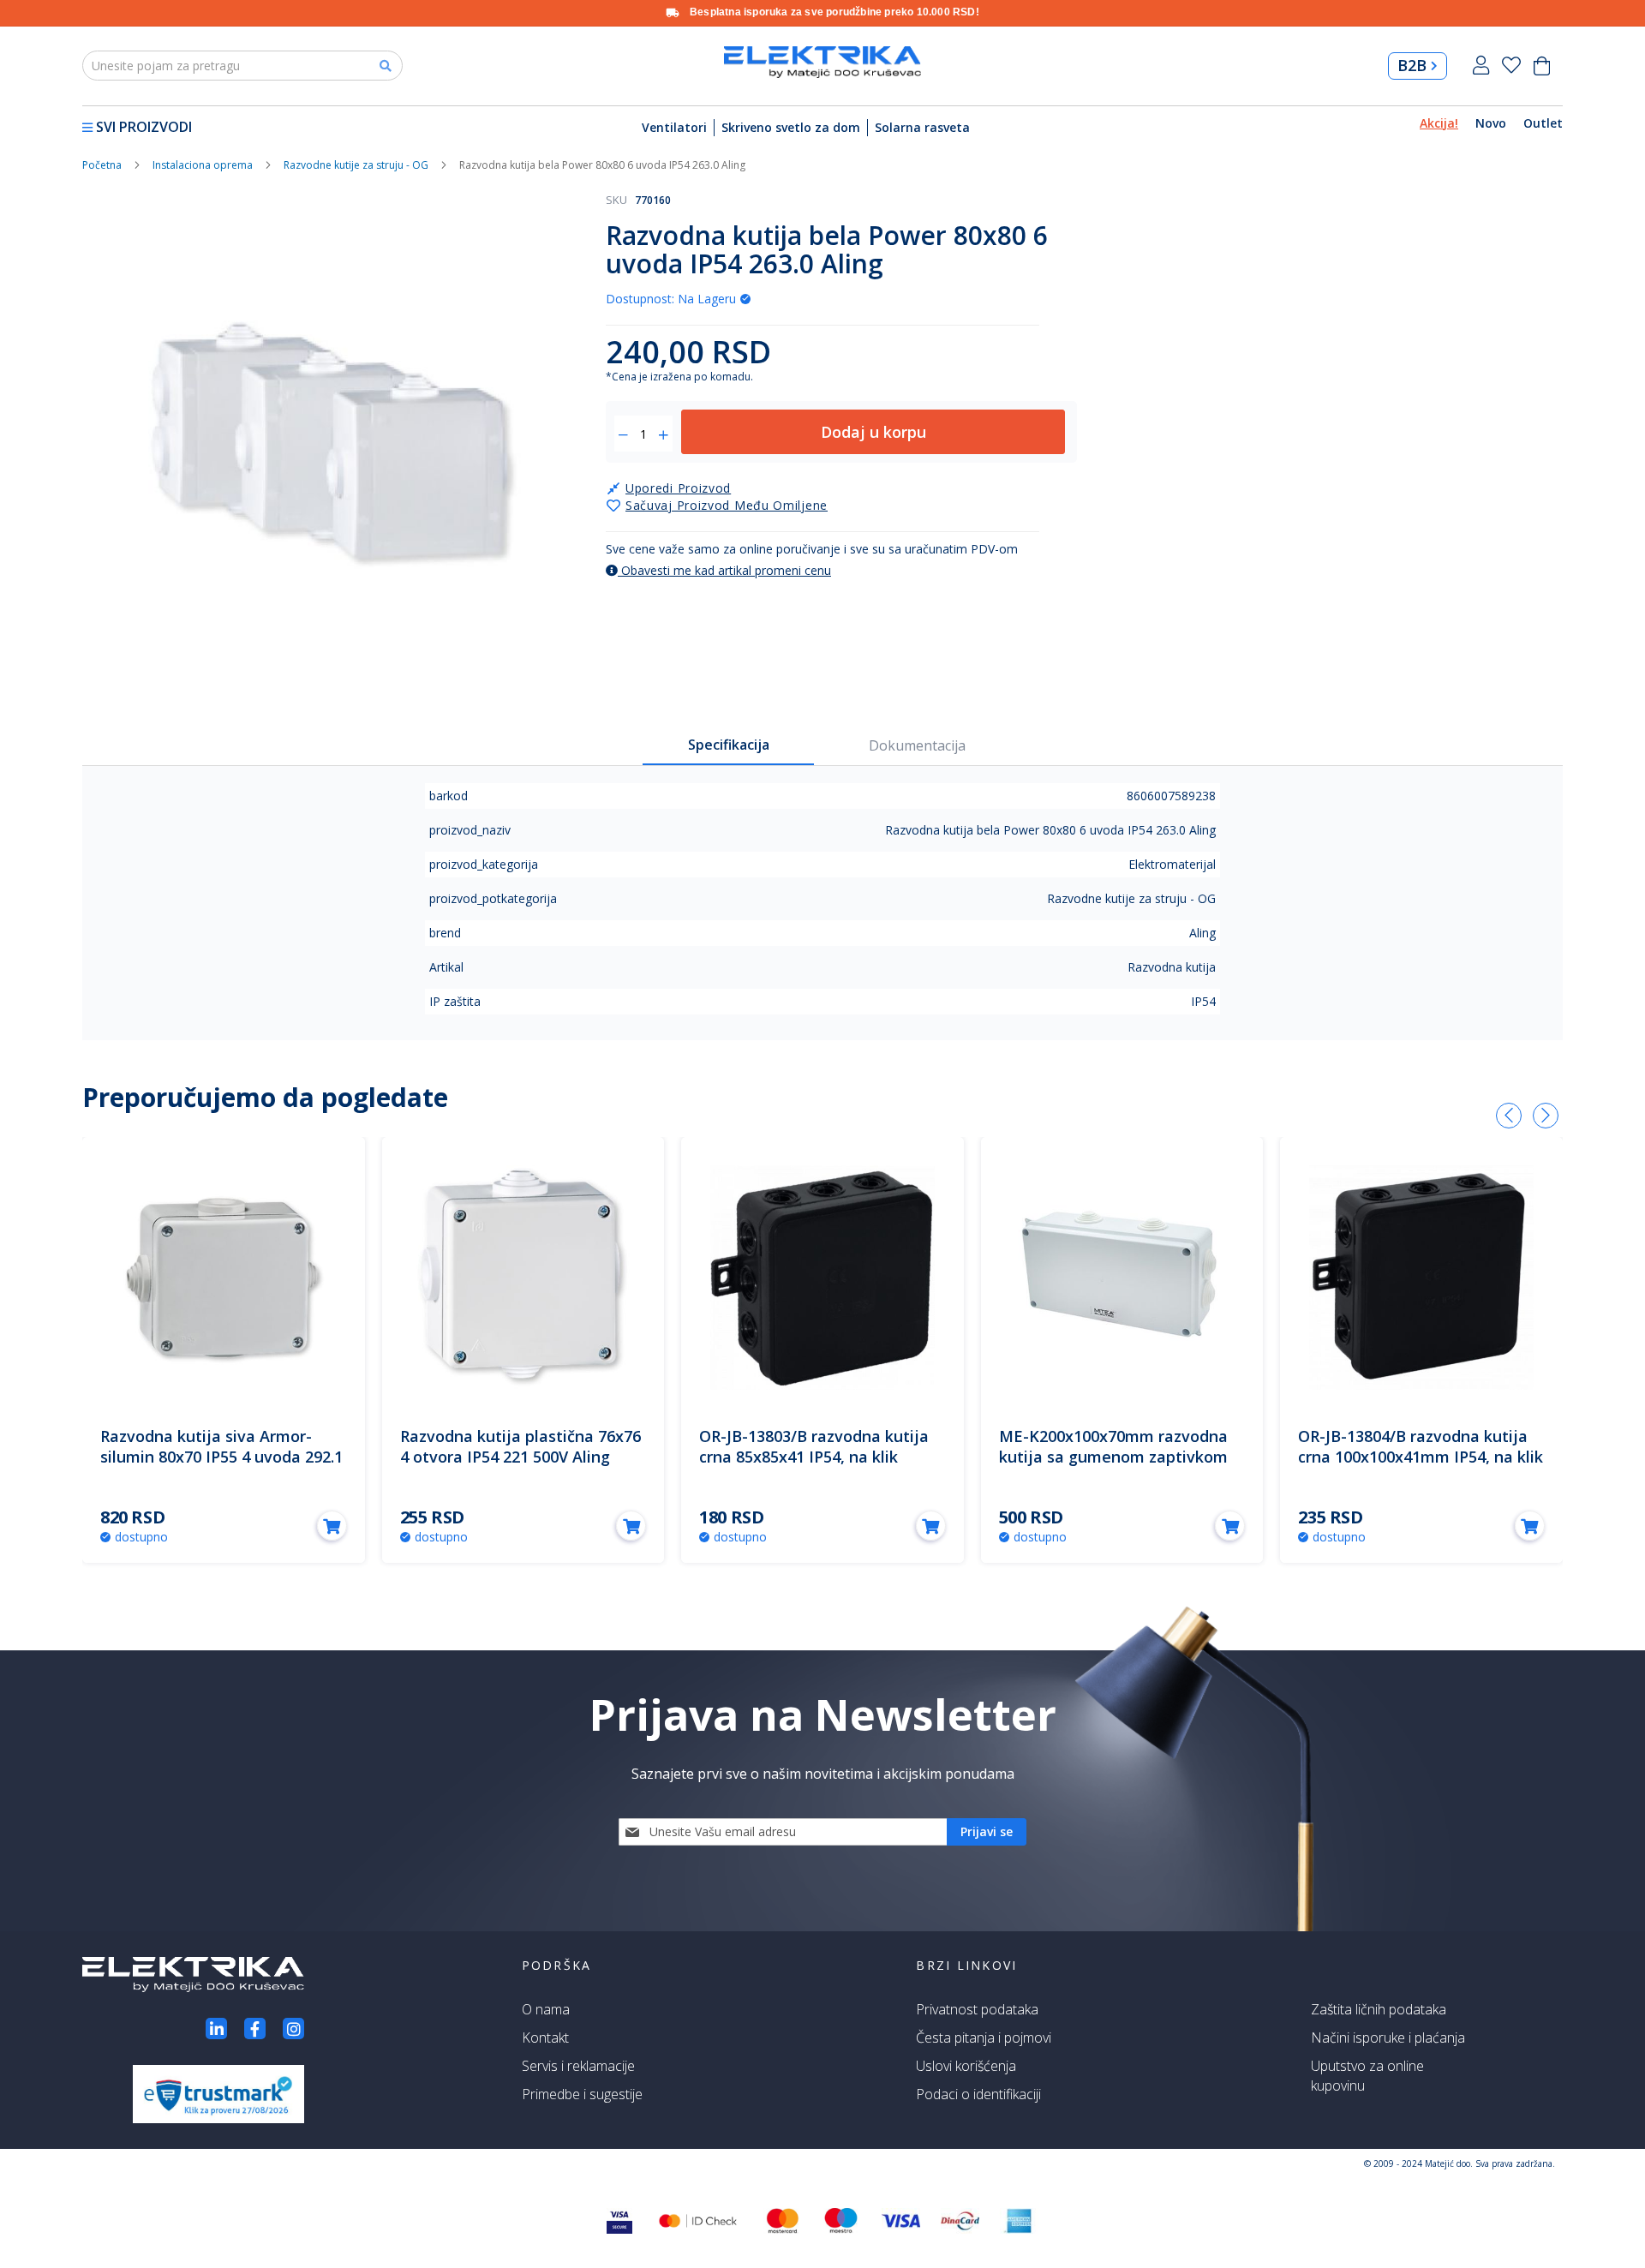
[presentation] (1509, 1116)
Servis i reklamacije (578, 2066)
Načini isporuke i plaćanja (1388, 2038)
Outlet (1543, 123)
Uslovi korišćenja (966, 2066)
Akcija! (1439, 123)
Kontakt (545, 2038)
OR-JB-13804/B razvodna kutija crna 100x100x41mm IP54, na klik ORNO (1421, 1457)
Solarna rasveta (922, 127)
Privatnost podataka (977, 2009)
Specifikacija (729, 745)
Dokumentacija (917, 745)
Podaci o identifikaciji (978, 2094)
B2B (1412, 65)
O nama (546, 2009)
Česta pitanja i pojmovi (984, 2038)
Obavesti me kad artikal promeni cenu (724, 570)
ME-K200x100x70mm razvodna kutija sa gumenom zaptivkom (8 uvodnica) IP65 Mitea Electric (1117, 1457)
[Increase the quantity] (664, 435)
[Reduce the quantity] (623, 435)
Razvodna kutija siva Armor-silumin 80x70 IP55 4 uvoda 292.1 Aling (221, 1457)
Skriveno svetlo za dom (791, 127)
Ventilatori (674, 127)
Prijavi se (1481, 66)
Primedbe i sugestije (582, 2094)
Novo (1491, 123)
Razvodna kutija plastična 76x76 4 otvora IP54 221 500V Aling (520, 1446)
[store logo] (822, 62)
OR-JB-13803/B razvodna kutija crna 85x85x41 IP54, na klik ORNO (814, 1457)
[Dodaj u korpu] (332, 1526)
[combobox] (242, 66)
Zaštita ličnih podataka (1379, 2009)
